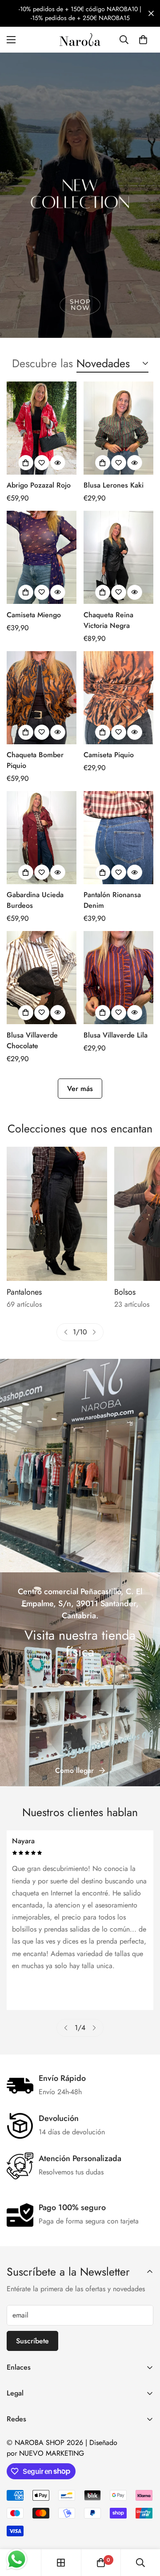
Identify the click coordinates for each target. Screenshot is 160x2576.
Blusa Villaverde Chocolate (32, 1040)
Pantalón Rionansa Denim (112, 900)
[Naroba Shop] (80, 40)
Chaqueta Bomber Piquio (35, 760)
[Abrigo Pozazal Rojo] (42, 428)
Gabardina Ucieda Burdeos (35, 900)
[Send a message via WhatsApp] (17, 2559)
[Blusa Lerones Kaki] (118, 428)
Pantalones (24, 1292)
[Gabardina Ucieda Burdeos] (42, 838)
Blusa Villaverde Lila (116, 1035)
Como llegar (74, 1770)
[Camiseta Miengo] (42, 557)
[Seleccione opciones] (26, 463)
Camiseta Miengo (34, 615)
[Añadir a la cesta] (103, 463)
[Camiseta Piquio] (118, 698)
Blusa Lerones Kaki (114, 485)
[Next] (94, 1332)
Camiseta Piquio (109, 755)
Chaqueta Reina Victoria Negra (108, 620)
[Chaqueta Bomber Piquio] (42, 698)
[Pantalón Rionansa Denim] (118, 838)
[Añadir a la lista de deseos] (42, 463)
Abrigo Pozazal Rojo (39, 485)
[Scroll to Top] (144, 2529)
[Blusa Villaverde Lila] (118, 978)
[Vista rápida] (58, 463)
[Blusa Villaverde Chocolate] (42, 978)
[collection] (61, 2563)
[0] (143, 40)
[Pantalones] (57, 1214)
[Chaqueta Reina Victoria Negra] (118, 557)
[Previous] (66, 1332)
